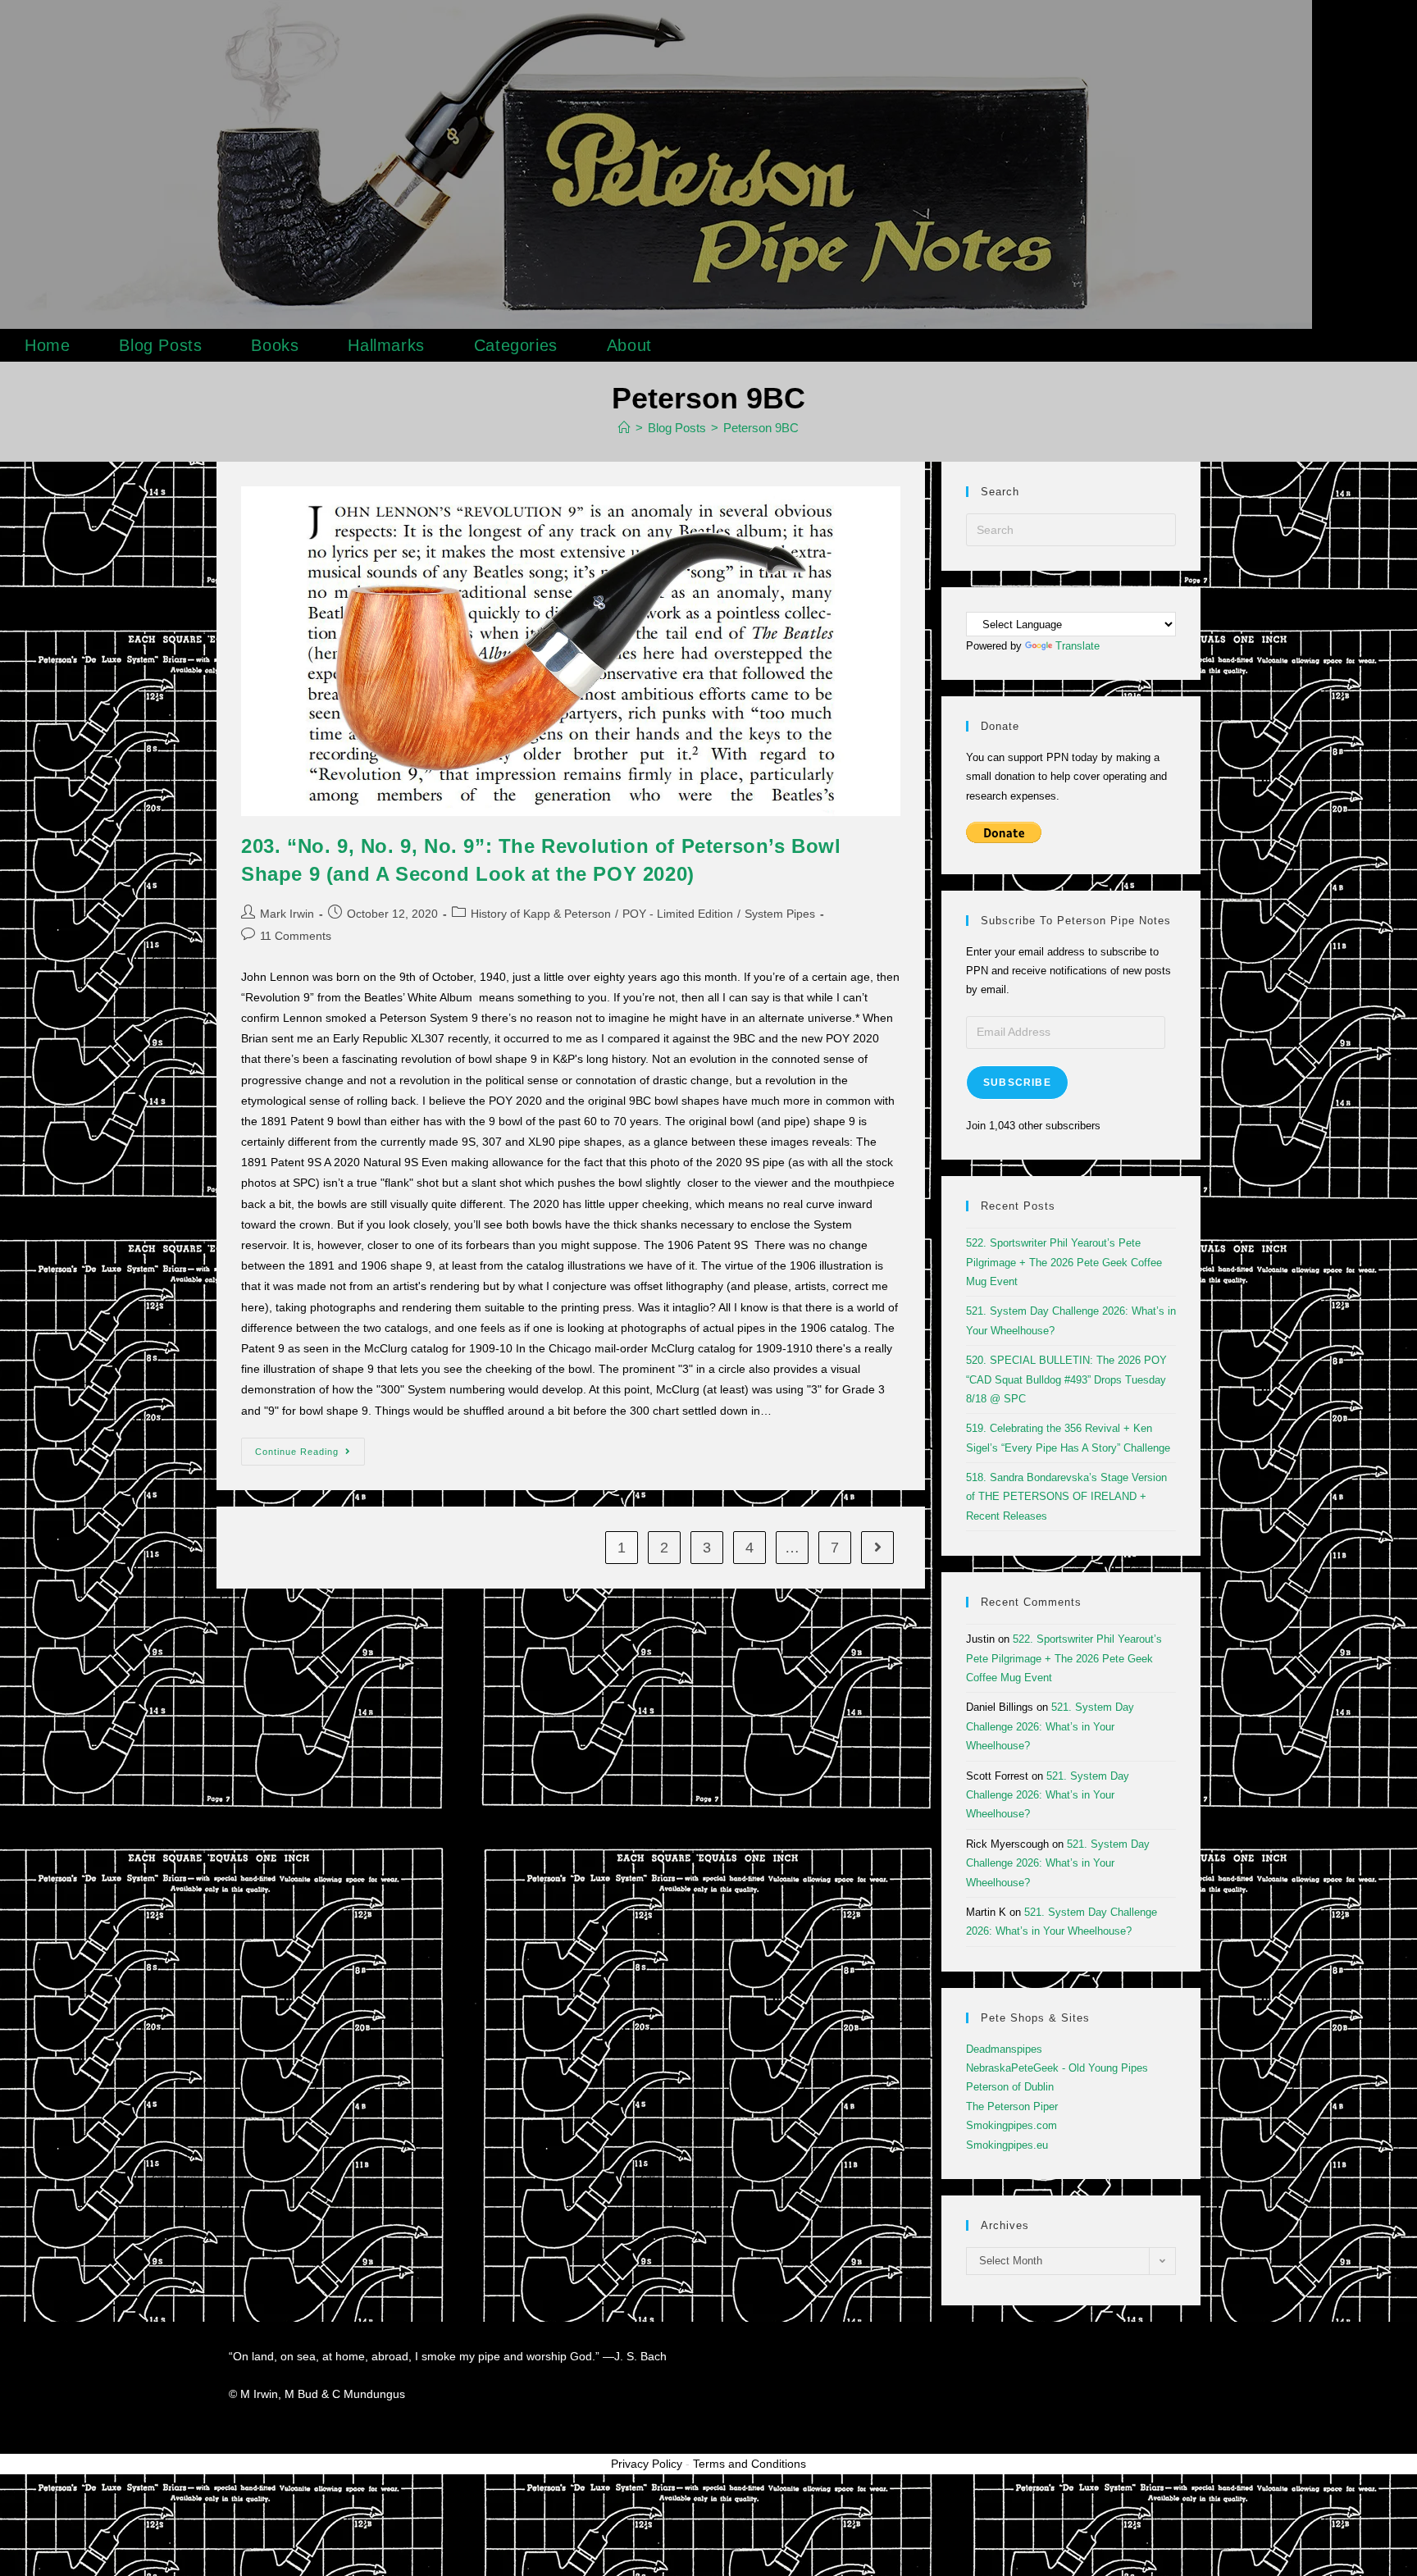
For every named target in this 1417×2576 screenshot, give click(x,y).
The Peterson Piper (1012, 2106)
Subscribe (1017, 1083)
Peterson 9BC (761, 428)
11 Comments (296, 936)
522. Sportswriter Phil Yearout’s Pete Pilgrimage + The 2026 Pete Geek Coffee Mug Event (1064, 1262)
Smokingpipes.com (1011, 2125)
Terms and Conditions (750, 2464)
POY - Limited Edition (678, 914)
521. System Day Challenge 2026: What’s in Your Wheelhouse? (1050, 1726)
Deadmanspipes (1004, 2049)
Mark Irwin (287, 914)
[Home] (624, 428)
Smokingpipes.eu (1007, 2145)
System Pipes (780, 914)
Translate (1078, 646)
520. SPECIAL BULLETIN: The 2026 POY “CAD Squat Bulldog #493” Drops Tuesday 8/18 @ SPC (1066, 1379)
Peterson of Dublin (1010, 2087)
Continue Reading (310, 1447)
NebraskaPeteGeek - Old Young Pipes (1057, 2068)
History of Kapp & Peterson (541, 914)
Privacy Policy (647, 2464)
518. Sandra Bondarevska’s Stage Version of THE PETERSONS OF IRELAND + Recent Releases (1066, 1497)
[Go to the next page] (877, 1548)
